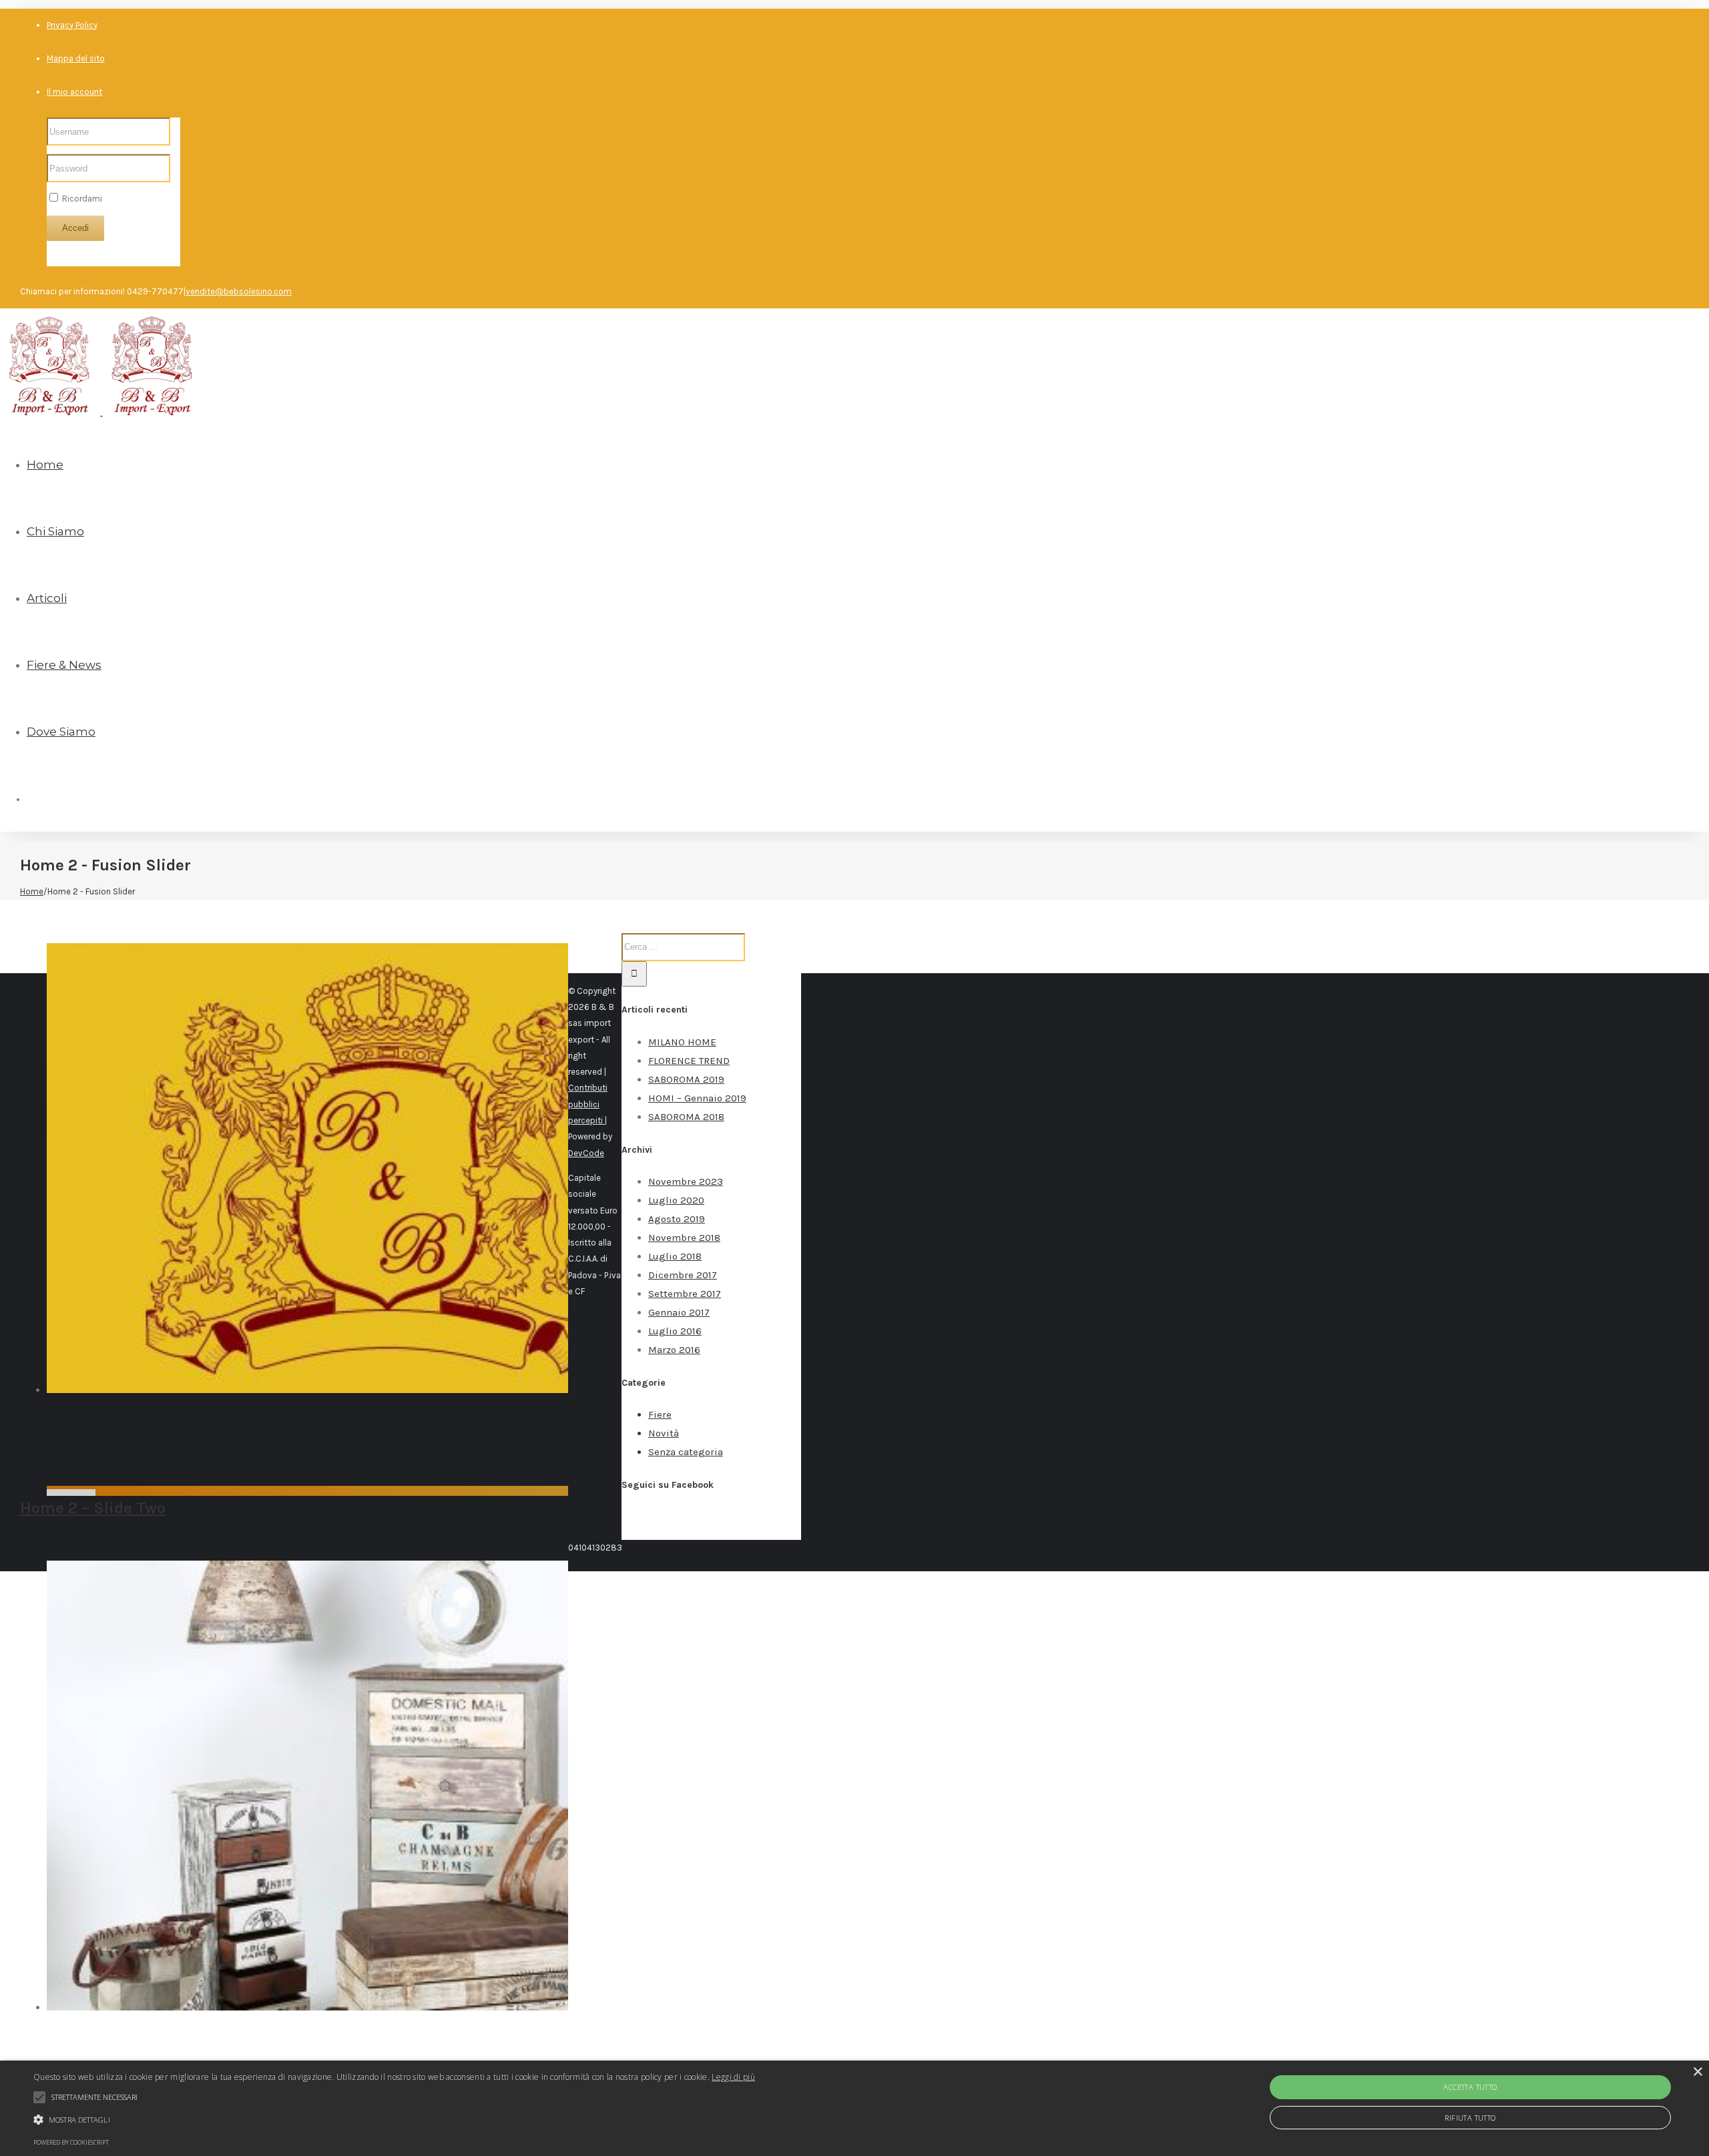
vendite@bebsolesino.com (239, 291)
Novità (664, 1433)
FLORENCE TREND (689, 1061)
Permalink (71, 1495)
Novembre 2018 (684, 1238)
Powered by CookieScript (71, 2142)
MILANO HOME (682, 1042)
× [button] (1697, 2072)
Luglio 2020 (676, 1200)
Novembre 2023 (686, 1181)
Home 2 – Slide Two (93, 1508)
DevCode (586, 1153)
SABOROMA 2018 (686, 1117)
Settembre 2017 (685, 1294)
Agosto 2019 (677, 1219)
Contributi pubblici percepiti (588, 1104)
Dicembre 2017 (683, 1275)
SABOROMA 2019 (686, 1079)
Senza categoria (686, 1452)
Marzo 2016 (674, 1350)
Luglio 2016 (675, 1331)
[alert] (854, 2108)
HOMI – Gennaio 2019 (697, 1098)
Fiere (660, 1414)
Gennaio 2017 (679, 1312)
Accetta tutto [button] (1470, 2087)
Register (63, 257)
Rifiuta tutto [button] (1470, 2118)
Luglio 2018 (675, 1256)
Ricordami (81, 199)
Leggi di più (733, 2077)
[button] (394, 2120)
